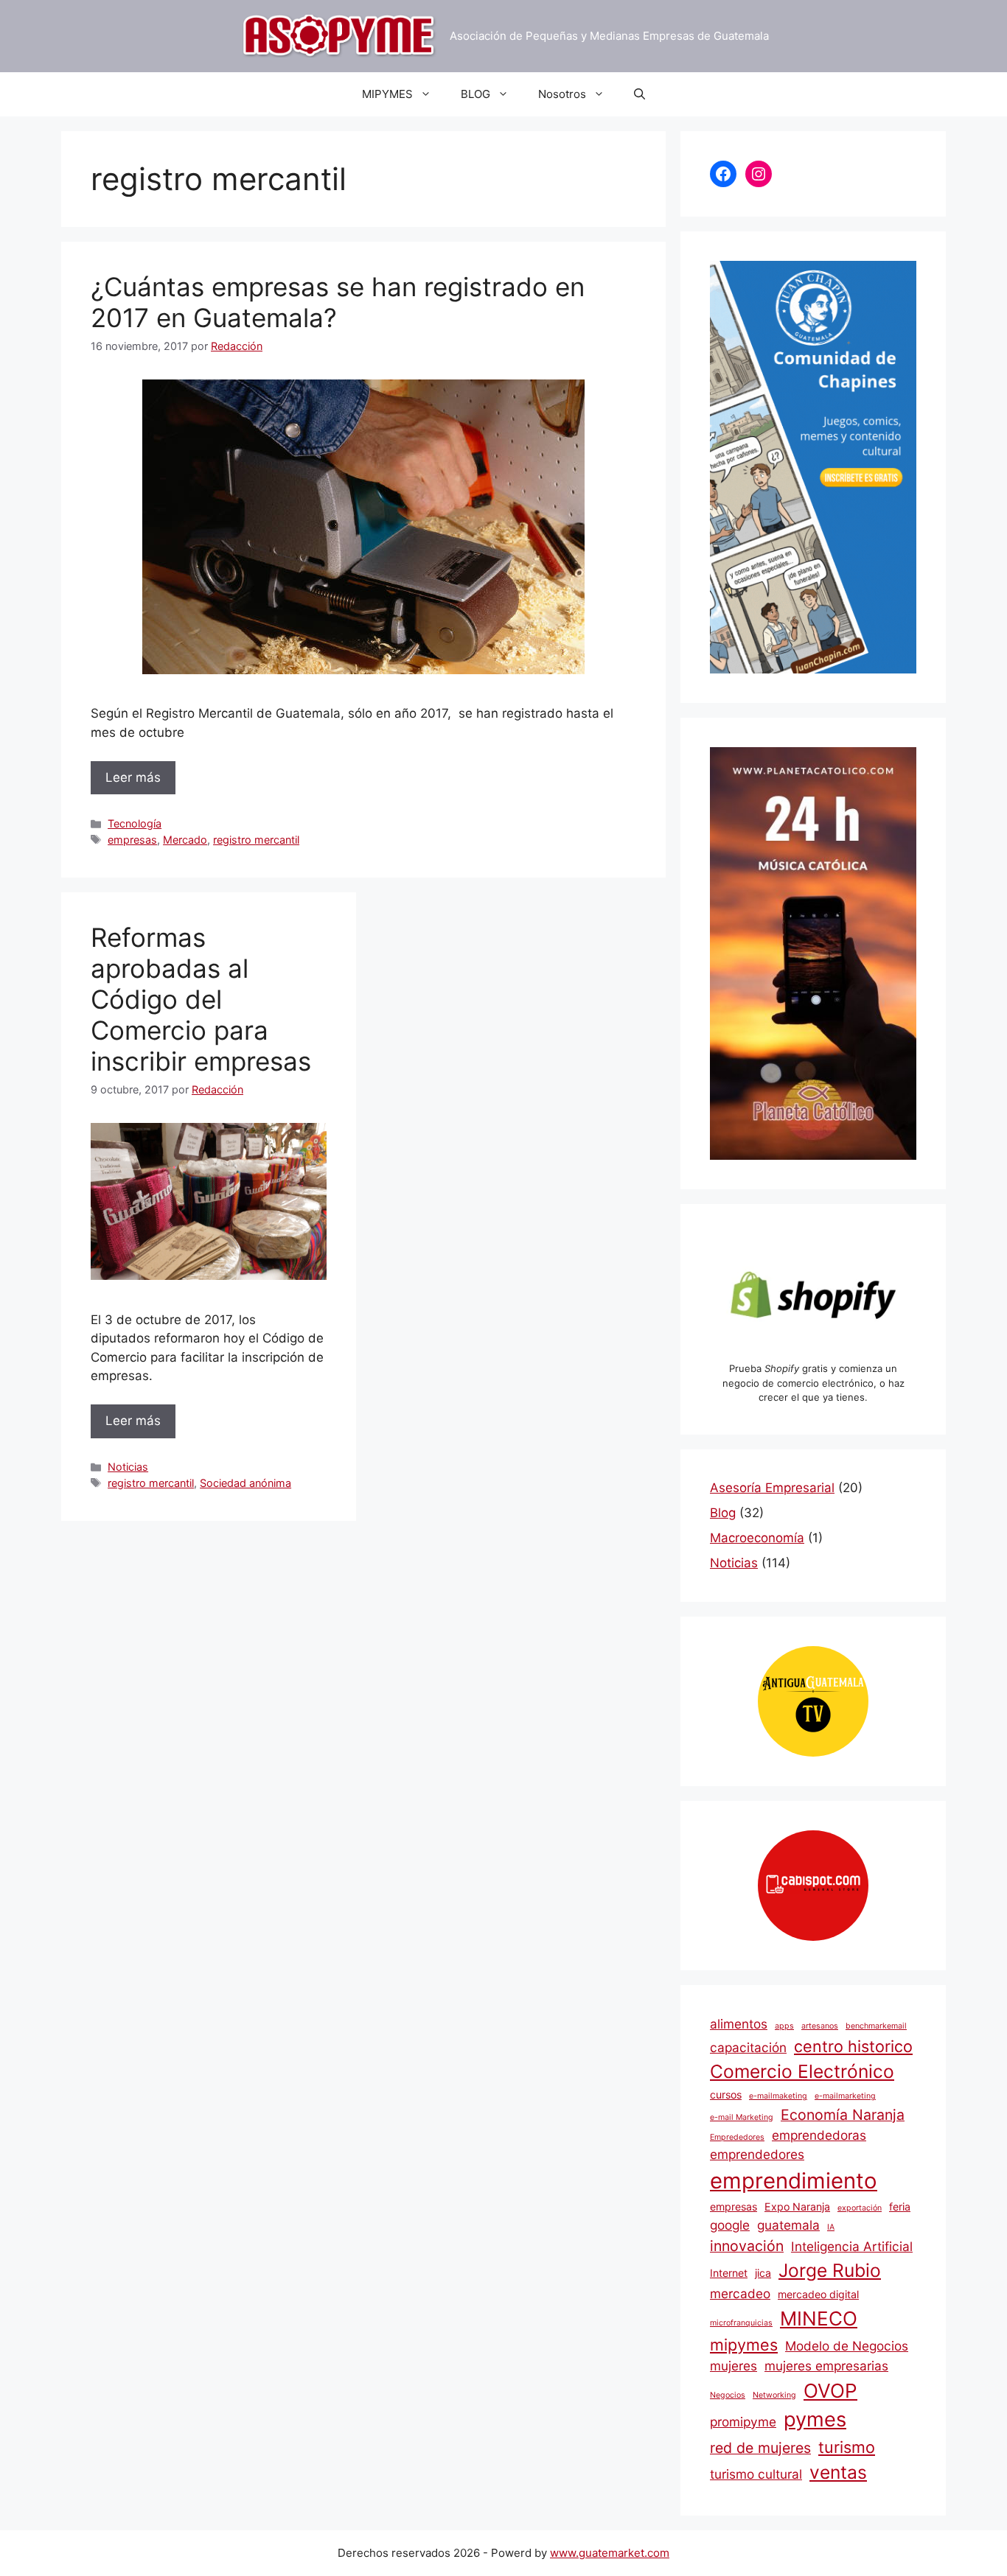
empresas (132, 840)
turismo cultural (756, 2474)
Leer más (133, 777)
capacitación (748, 2047)
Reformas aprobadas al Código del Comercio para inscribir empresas (201, 999)
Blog (723, 1513)
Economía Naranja (843, 2115)
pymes (815, 2419)
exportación (860, 2208)
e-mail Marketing (742, 2117)
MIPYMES (387, 94)
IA (831, 2227)
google (730, 2225)
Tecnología (135, 823)
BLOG (475, 94)
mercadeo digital (818, 2294)
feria (900, 2206)
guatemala (788, 2225)
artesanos (820, 2026)
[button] (640, 94)
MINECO (819, 2318)
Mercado (185, 840)
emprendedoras (819, 2135)
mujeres (734, 2366)
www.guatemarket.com (610, 2553)
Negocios (728, 2395)
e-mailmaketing (778, 2096)
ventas (838, 2472)
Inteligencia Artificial (852, 2246)
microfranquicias (741, 2323)
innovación (747, 2246)
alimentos (739, 2024)
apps (784, 2026)
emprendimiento (794, 2181)
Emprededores (737, 2137)
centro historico (853, 2046)
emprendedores (757, 2154)
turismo (847, 2447)
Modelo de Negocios (847, 2346)
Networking (774, 2395)
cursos (726, 2094)
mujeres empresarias (826, 2366)
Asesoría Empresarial (772, 1488)
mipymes (744, 2345)
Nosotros (562, 94)
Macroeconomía (757, 1538)
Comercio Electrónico (802, 2071)
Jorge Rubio (830, 2270)
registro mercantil (256, 840)
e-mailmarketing (845, 2096)
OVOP (830, 2391)
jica (763, 2273)
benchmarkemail (876, 2026)
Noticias (128, 1467)
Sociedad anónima (245, 1483)
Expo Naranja (797, 2206)
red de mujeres (760, 2448)
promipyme (743, 2422)
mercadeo (740, 2293)
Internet (729, 2273)
